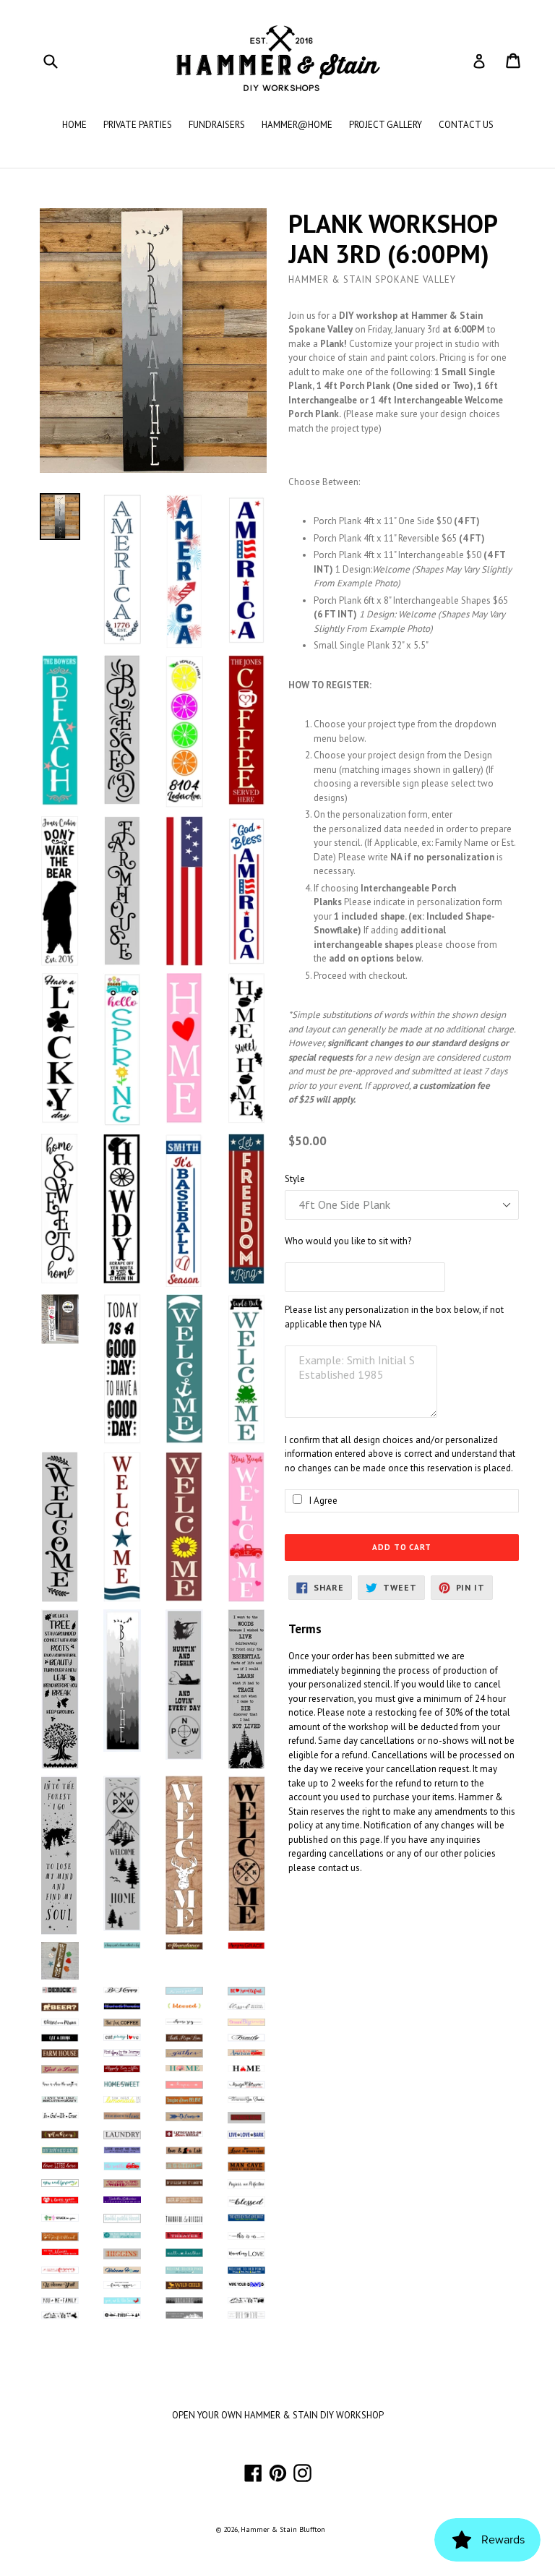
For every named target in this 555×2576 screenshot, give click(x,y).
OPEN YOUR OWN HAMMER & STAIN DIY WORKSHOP (278, 2415)
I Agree (323, 1501)
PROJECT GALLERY (386, 125)
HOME (74, 125)
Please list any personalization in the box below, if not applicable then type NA (394, 1317)
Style (295, 1179)
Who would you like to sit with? (348, 1241)
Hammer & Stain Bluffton (283, 2529)
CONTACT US (466, 125)
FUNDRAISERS (217, 125)
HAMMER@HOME (297, 125)
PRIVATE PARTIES (138, 125)
